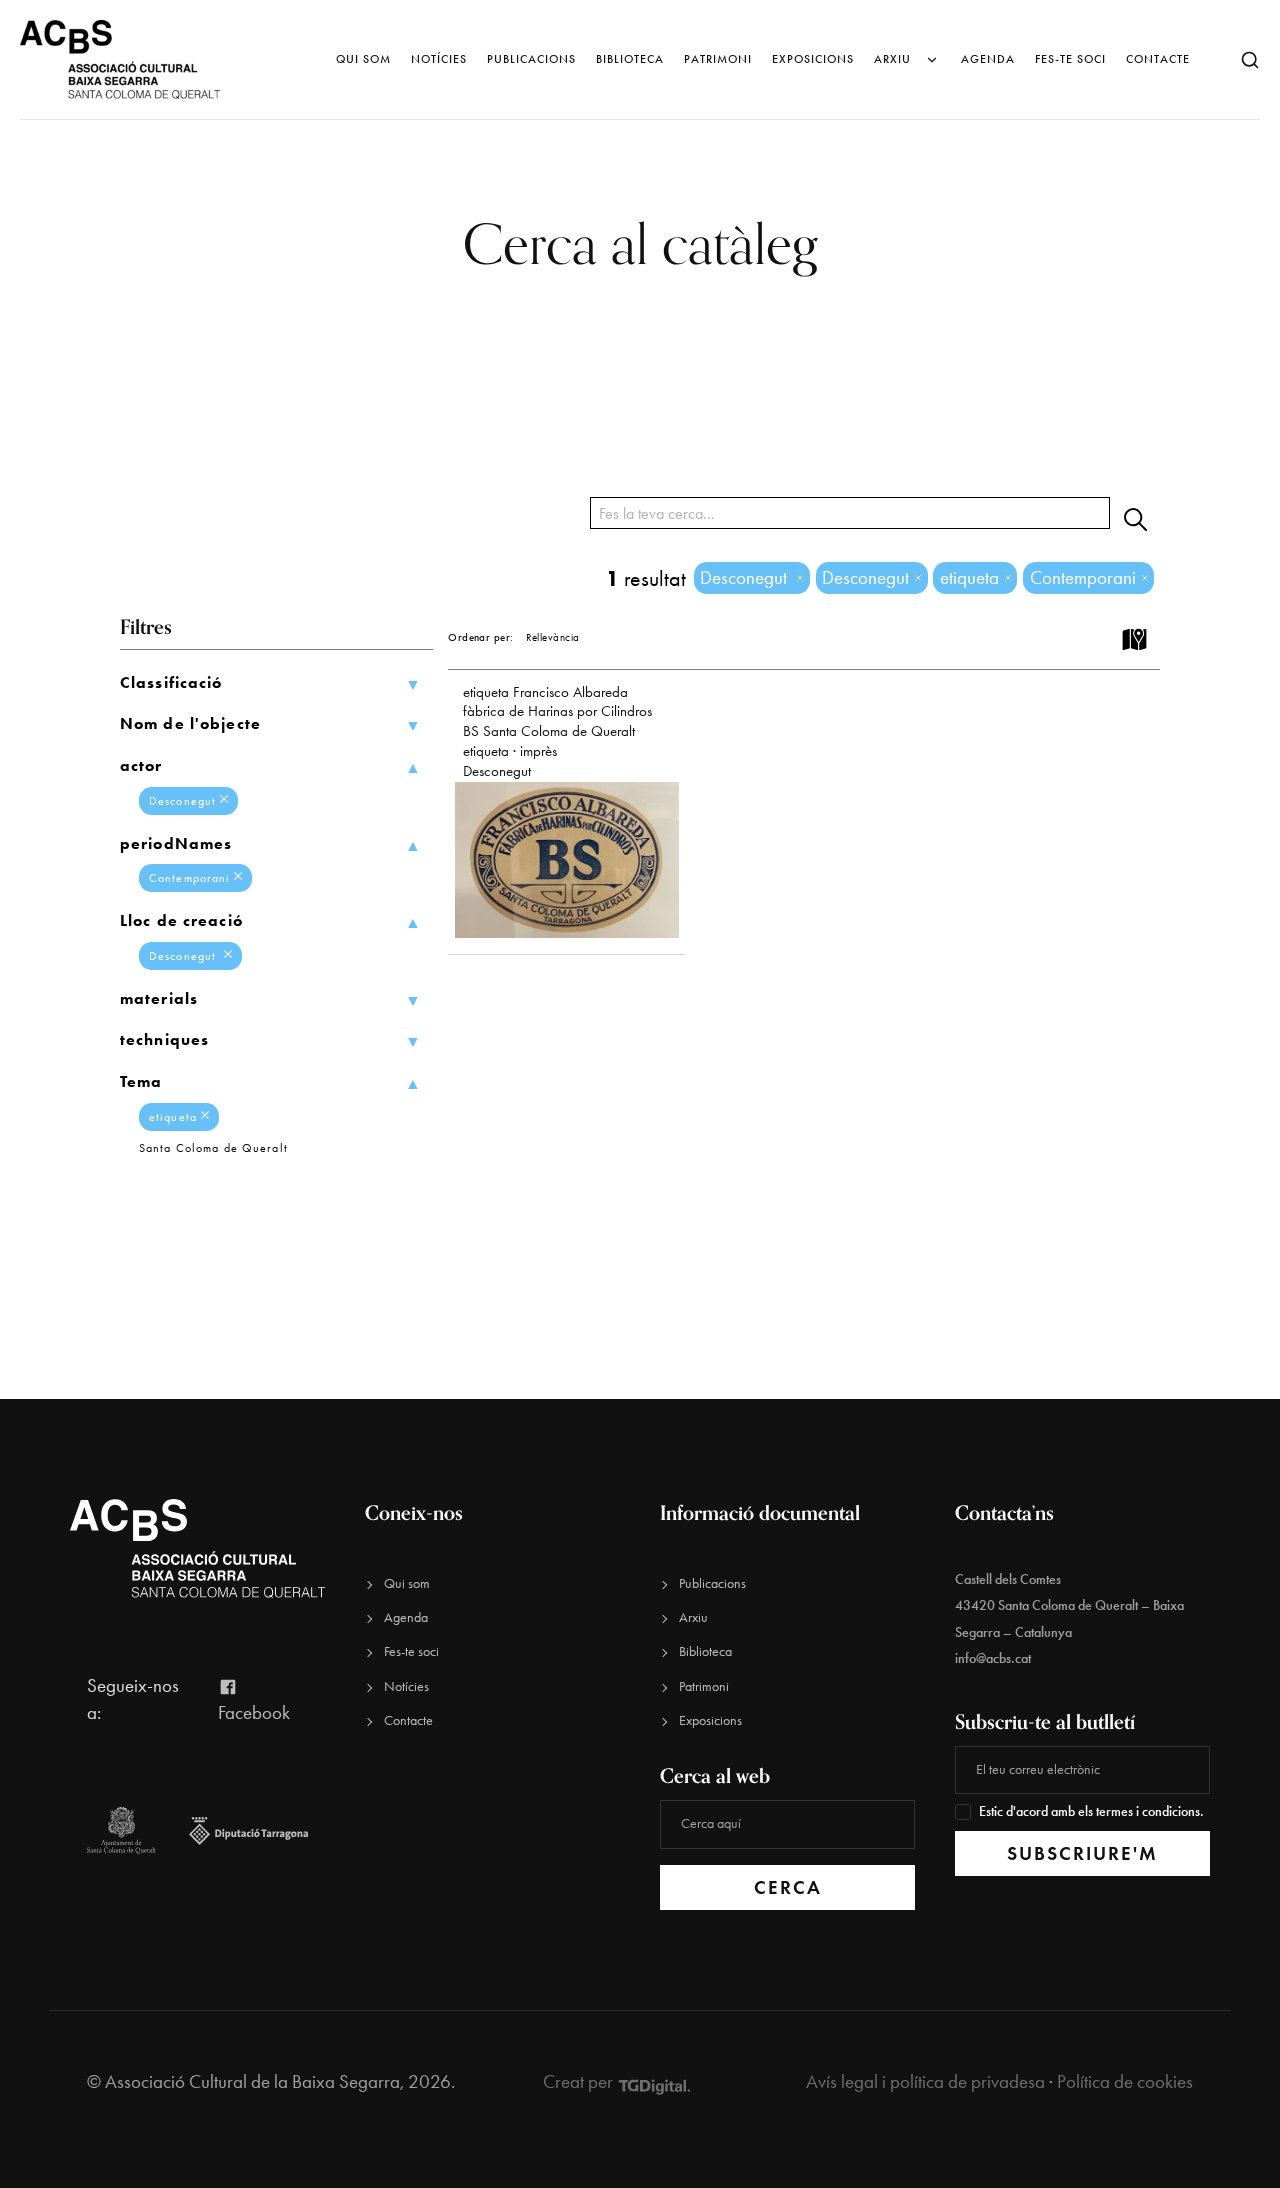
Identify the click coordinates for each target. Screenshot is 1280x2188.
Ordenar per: (480, 637)
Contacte (1158, 59)
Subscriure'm (1082, 1853)
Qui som (363, 59)
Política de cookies (1125, 2081)
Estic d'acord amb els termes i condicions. (1091, 1811)
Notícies (439, 59)
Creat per (580, 2081)
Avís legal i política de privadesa (925, 2081)
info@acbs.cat (993, 1658)
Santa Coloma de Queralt (213, 1148)
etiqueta (173, 1117)
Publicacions (531, 59)
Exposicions (813, 59)
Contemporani (189, 878)
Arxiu (892, 59)
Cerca (788, 1887)
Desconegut (182, 801)
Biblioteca (630, 59)
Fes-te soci (1070, 59)
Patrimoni (718, 59)
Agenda (988, 59)
